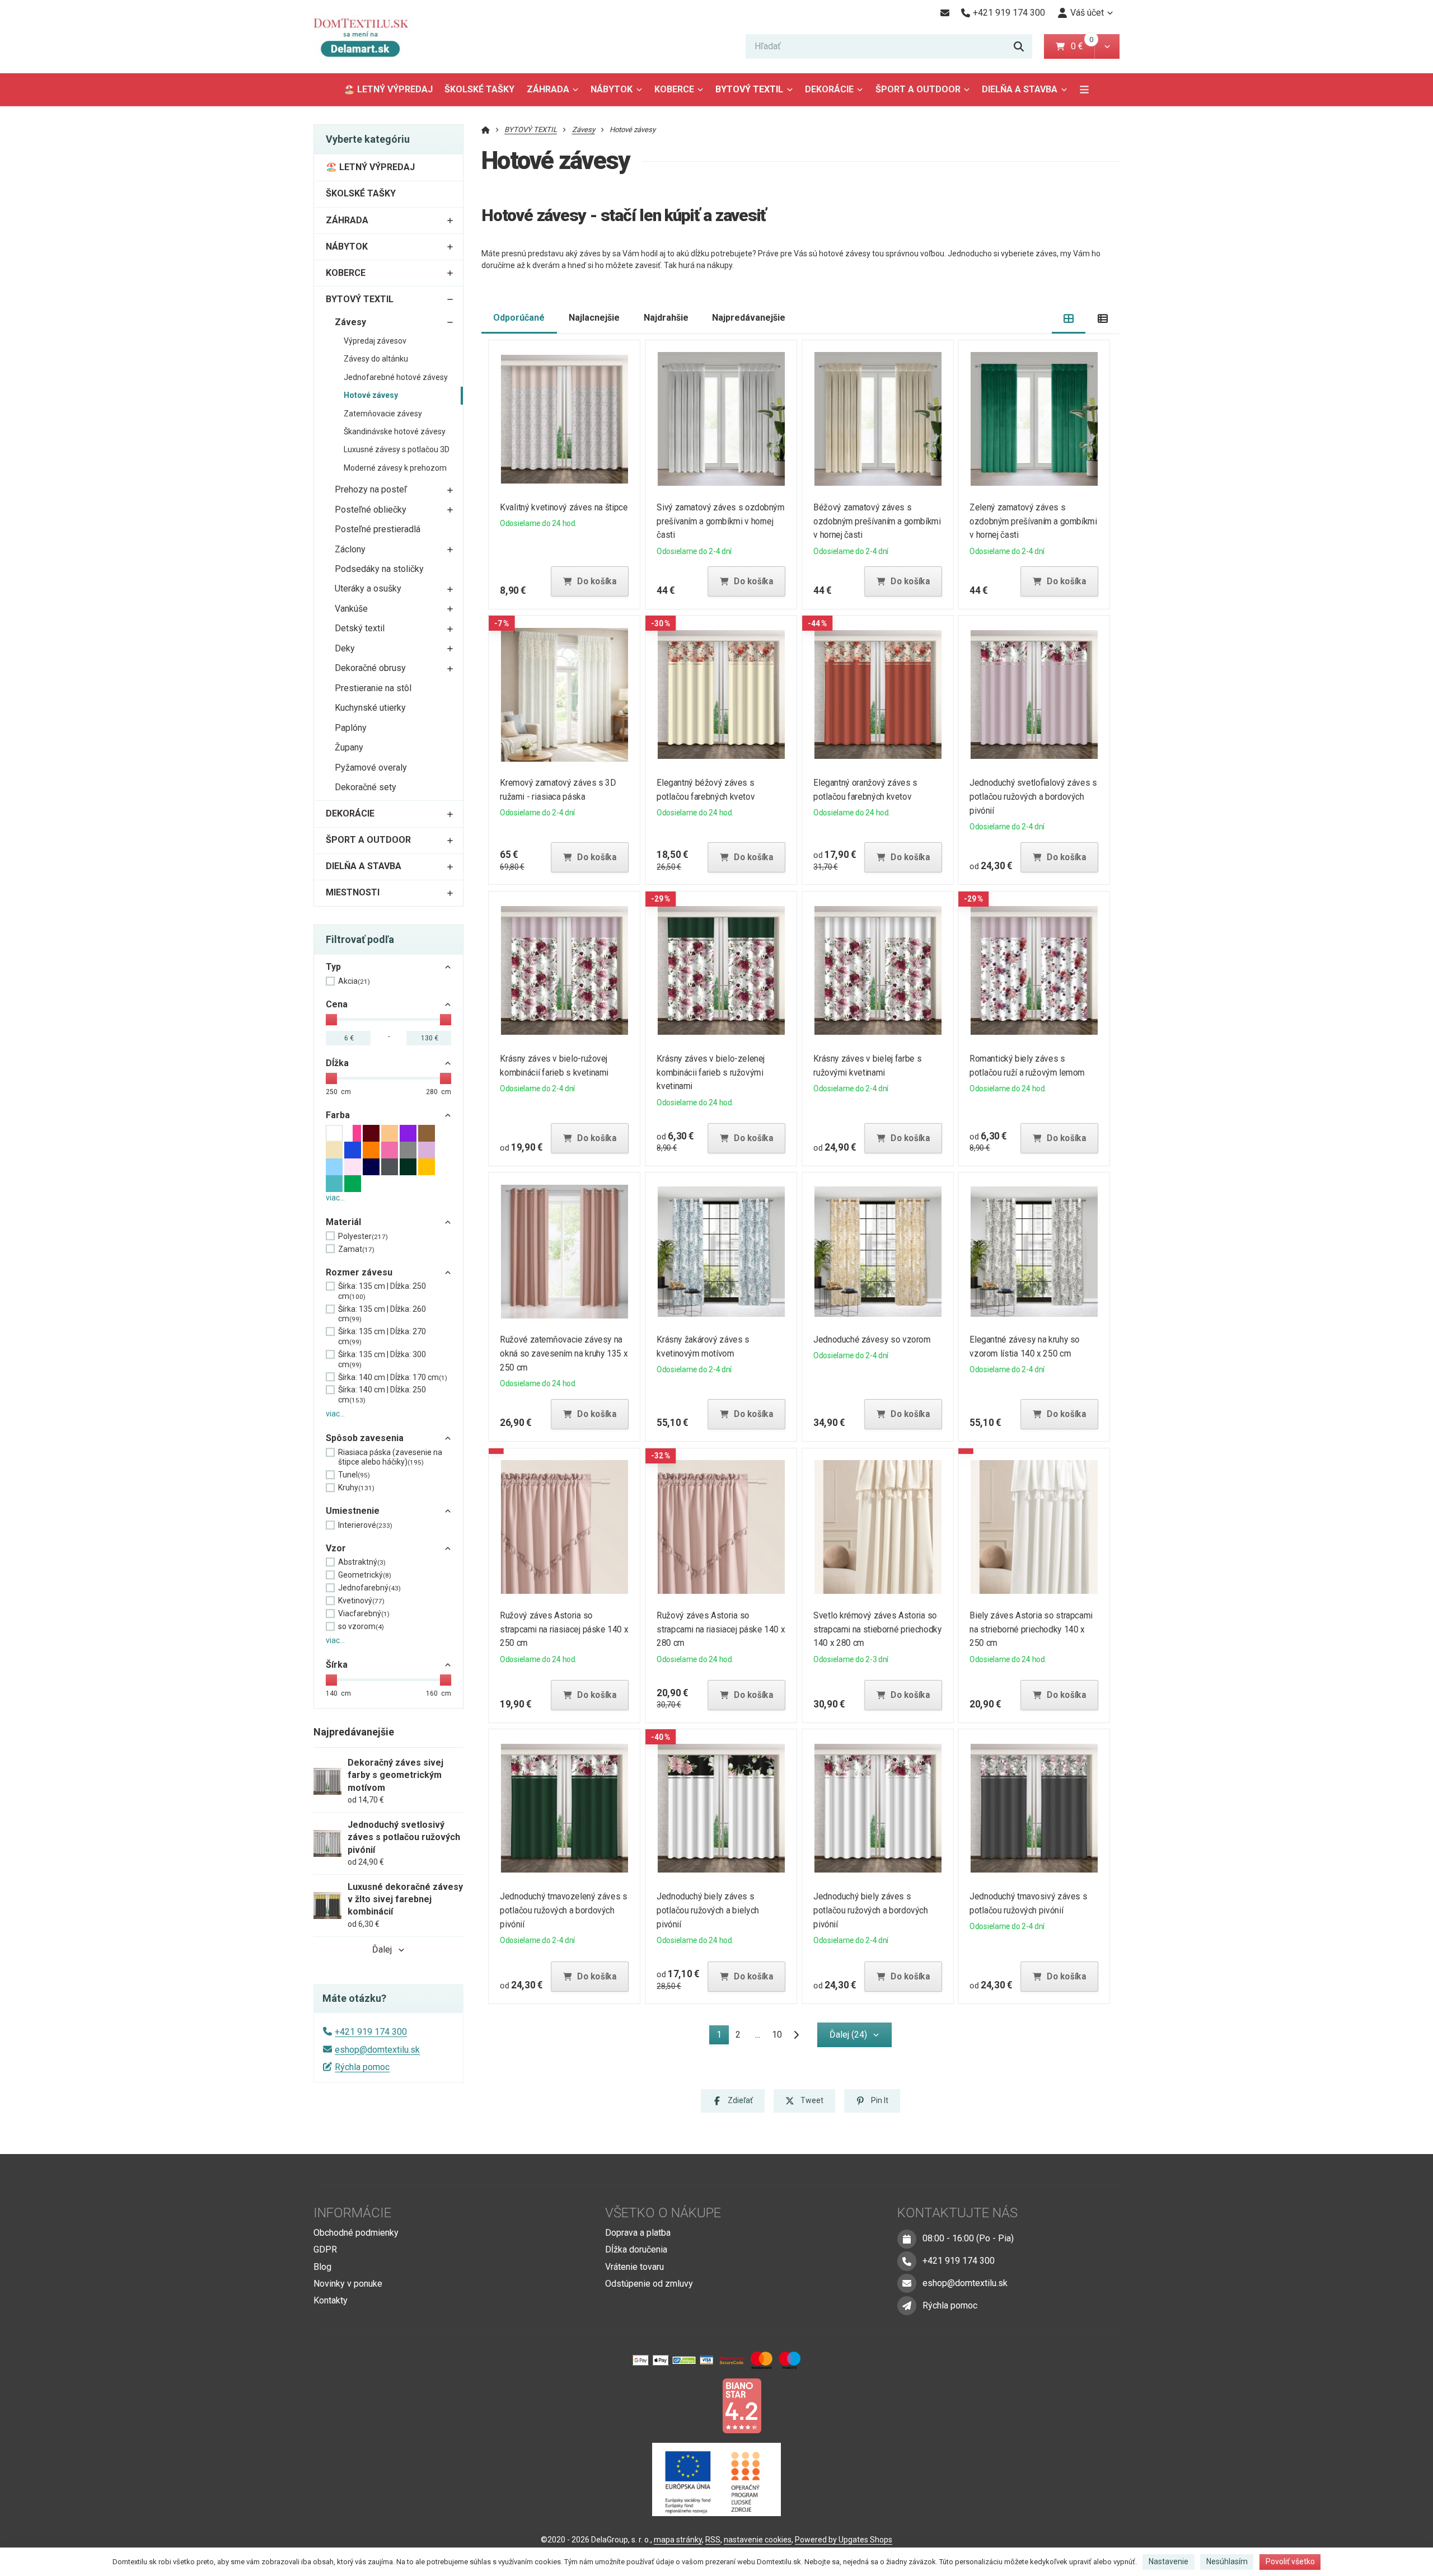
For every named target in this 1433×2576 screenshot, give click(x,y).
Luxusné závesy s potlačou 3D (397, 449)
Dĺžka (337, 1063)
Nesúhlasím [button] (1227, 2561)
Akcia (354, 981)
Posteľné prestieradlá (378, 529)
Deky (345, 648)
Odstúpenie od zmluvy (649, 2284)
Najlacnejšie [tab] (594, 318)
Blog (322, 2267)
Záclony (350, 549)
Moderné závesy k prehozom (395, 468)
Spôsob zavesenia (365, 1438)
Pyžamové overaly (371, 768)
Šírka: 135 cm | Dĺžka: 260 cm (382, 1314)
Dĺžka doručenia (636, 2249)
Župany (349, 747)
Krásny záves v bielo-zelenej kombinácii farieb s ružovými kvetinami (711, 1073)
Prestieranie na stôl (373, 688)
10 (777, 2035)
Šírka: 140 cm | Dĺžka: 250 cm (382, 1395)
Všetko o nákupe (663, 2213)
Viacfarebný (364, 1613)
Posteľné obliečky (371, 510)
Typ (333, 967)
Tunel (354, 1475)
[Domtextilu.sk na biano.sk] (742, 2405)
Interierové (365, 1525)
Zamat (356, 1249)
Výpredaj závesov (375, 341)
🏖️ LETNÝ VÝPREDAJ (388, 89)
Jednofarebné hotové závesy (396, 377)
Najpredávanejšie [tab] (749, 318)
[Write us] (907, 2306)
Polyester (363, 1236)
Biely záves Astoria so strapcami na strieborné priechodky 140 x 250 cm (1031, 1629)
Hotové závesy (371, 395)
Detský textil (360, 628)
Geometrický (365, 1575)
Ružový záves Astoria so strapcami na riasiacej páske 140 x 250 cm (565, 1629)
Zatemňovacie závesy (383, 414)
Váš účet (1087, 13)
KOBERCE (674, 89)
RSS (713, 2540)
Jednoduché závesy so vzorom (872, 1339)
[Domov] (369, 37)
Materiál (343, 1222)
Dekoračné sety (366, 787)
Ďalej (382, 1949)
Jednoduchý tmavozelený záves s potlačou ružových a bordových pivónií (564, 1910)
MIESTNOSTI (353, 892)
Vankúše (351, 609)
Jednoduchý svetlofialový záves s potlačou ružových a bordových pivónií (1034, 797)
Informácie (352, 2213)
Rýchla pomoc (362, 2067)
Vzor (336, 1548)
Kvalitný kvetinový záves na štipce (564, 507)
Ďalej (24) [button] (848, 2035)
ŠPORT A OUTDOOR (918, 89)
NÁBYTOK (612, 89)
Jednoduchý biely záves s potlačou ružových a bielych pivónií (708, 1910)
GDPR (325, 2249)
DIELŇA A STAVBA (1020, 89)
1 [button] (722, 2037)
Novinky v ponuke (348, 2284)
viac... (335, 1198)
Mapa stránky (678, 2540)
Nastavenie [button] (1169, 2561)
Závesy (350, 322)
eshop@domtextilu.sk (377, 2050)
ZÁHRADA (548, 89)
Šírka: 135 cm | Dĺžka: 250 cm (382, 1291)
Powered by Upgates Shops (844, 2540)
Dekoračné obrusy (370, 668)
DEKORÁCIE (829, 89)
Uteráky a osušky (368, 588)
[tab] (1069, 318)
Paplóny (351, 728)
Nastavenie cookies (758, 2540)
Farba (338, 1115)
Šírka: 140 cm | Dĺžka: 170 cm (393, 1377)
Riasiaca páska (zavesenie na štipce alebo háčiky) (390, 1457)
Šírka (337, 1665)
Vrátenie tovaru (634, 2267)
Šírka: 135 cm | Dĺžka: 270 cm (382, 1336)
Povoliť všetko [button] (1290, 2561)
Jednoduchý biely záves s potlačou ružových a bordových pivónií (870, 1910)
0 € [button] (1081, 46)
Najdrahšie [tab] (666, 318)
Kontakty (331, 2300)
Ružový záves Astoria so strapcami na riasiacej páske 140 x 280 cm (721, 1629)
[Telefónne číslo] (907, 2261)
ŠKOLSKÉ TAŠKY (479, 89)
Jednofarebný (369, 1588)
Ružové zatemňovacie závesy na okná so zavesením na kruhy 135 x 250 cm (564, 1353)
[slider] (331, 1020)
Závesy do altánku (376, 359)
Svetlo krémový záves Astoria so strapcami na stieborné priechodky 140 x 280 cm (877, 1629)
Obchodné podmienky (356, 2233)
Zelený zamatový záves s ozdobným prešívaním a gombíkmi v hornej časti (1034, 521)
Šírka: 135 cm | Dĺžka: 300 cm (382, 1359)
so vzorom (361, 1626)
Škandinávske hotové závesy (395, 431)
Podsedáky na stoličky (379, 569)
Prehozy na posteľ (371, 489)
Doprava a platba (638, 2233)
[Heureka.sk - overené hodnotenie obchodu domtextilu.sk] (695, 2405)
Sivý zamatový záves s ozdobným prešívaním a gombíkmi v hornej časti (720, 521)
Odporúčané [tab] (519, 318)
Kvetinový (361, 1601)
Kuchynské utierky (370, 708)
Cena (337, 1004)
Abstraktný (362, 1562)
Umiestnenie (353, 1511)
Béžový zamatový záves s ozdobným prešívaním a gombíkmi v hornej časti (877, 521)
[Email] (945, 13)
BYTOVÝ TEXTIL (749, 89)
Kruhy (356, 1488)
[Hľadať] (1019, 46)
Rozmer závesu (359, 1272)
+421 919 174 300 (371, 2032)
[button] (1107, 46)
